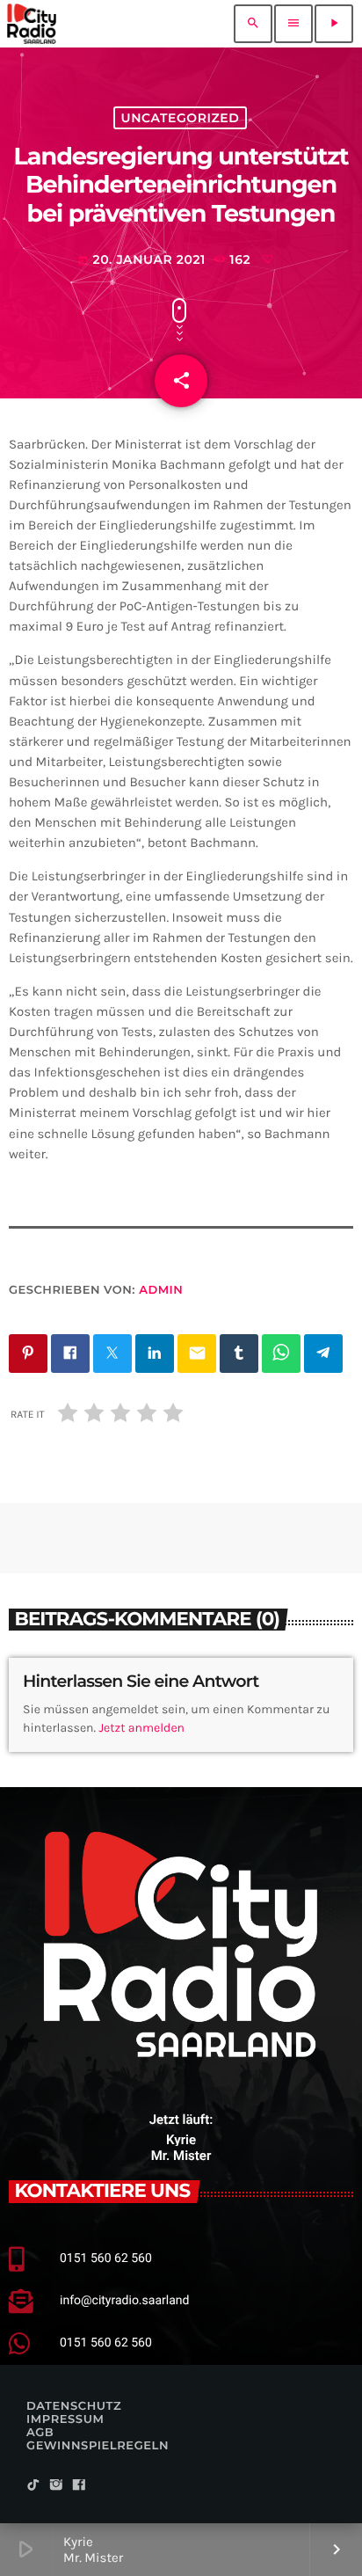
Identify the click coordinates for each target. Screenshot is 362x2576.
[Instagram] (56, 2486)
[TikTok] (33, 2486)
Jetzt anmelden (141, 1728)
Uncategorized (181, 118)
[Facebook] (79, 2486)
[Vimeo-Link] (32, 24)
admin (161, 1290)
